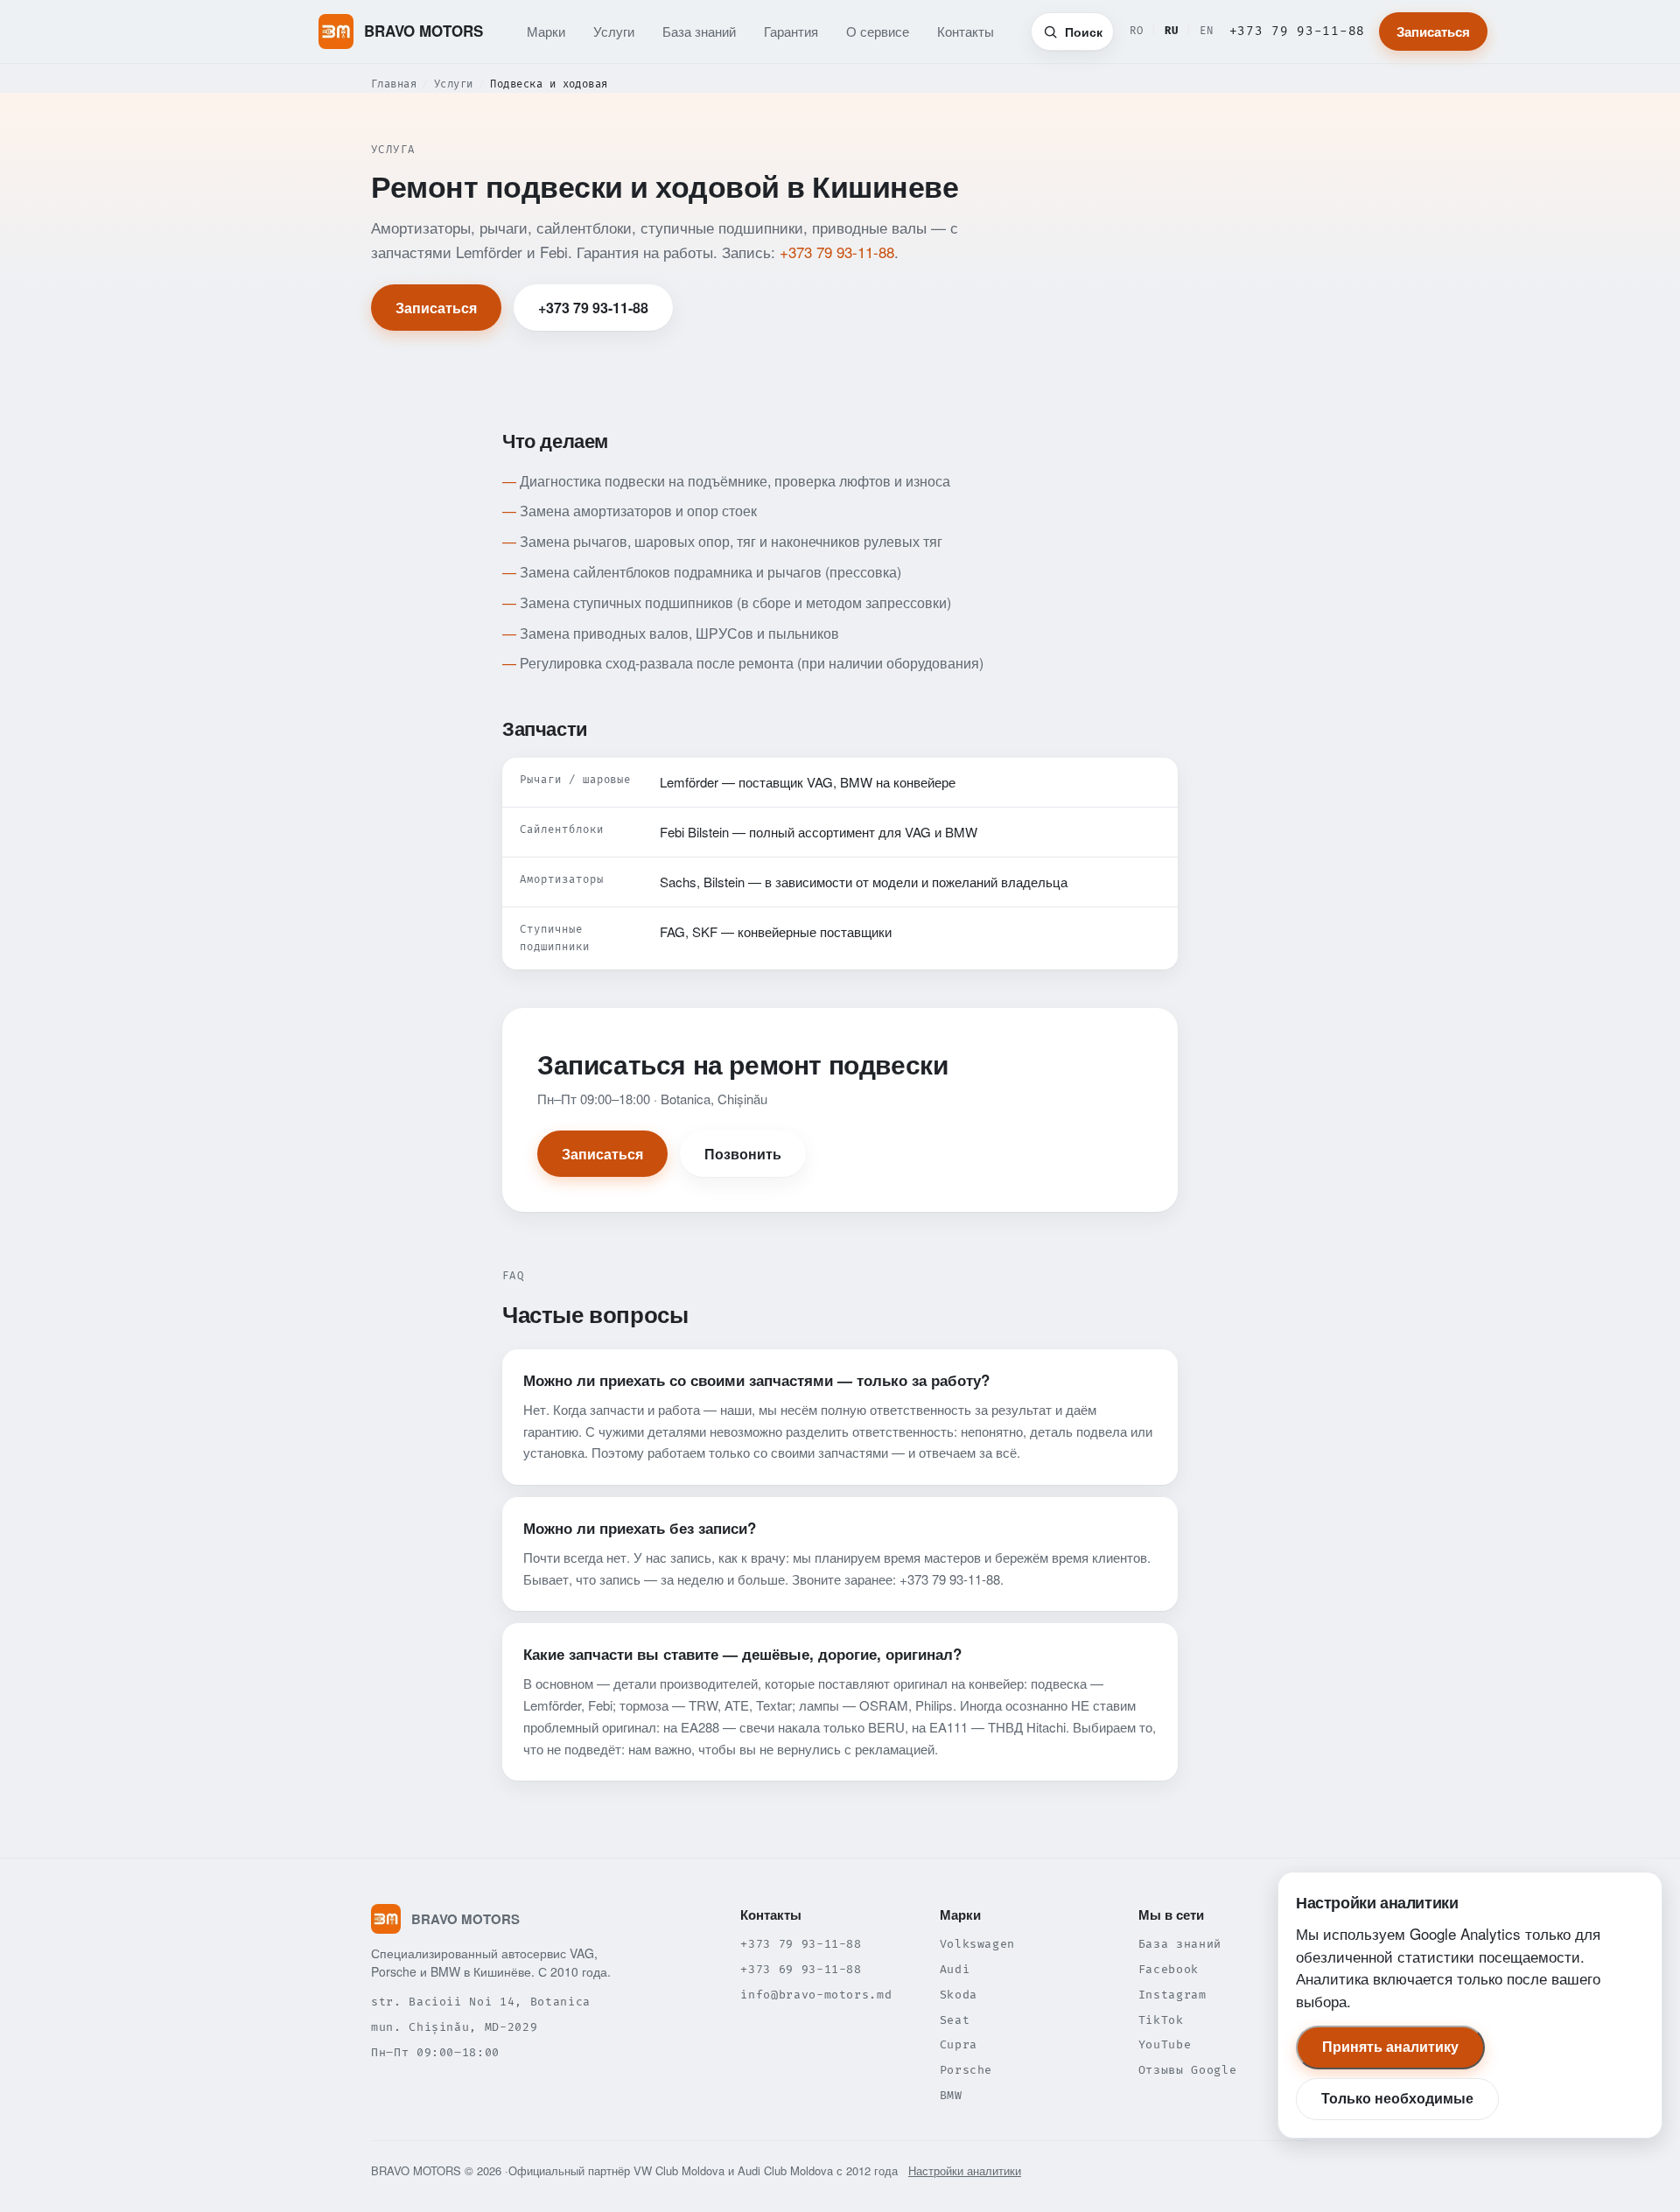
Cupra (959, 2045)
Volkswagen (978, 1944)
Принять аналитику (1390, 2047)
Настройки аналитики (965, 2170)
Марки (546, 31)
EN (1207, 31)
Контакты (966, 31)
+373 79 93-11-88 (1297, 31)
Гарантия (791, 31)
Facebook (1169, 1970)
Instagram (1172, 1995)
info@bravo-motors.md (816, 1995)
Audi (955, 1970)
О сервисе (878, 31)
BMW (951, 2096)
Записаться (1433, 31)
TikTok (1161, 2020)
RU (1172, 31)
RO (1137, 31)
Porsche (966, 2070)
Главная (394, 84)
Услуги (614, 31)
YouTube (1165, 2045)
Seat (955, 2020)
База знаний (699, 31)
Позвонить (743, 1154)
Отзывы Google (1187, 2070)
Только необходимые (1397, 2099)
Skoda (959, 1995)
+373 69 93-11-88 (801, 1970)
